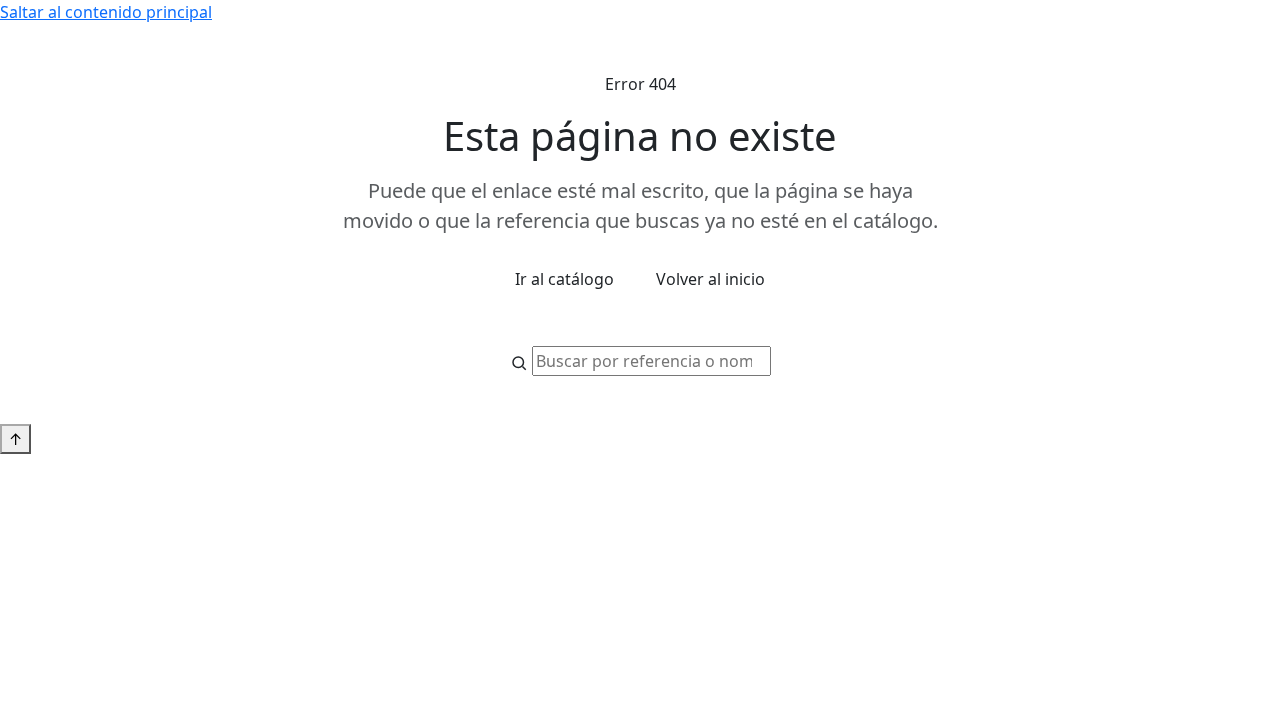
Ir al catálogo (564, 279)
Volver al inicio (710, 279)
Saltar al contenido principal (106, 12)
